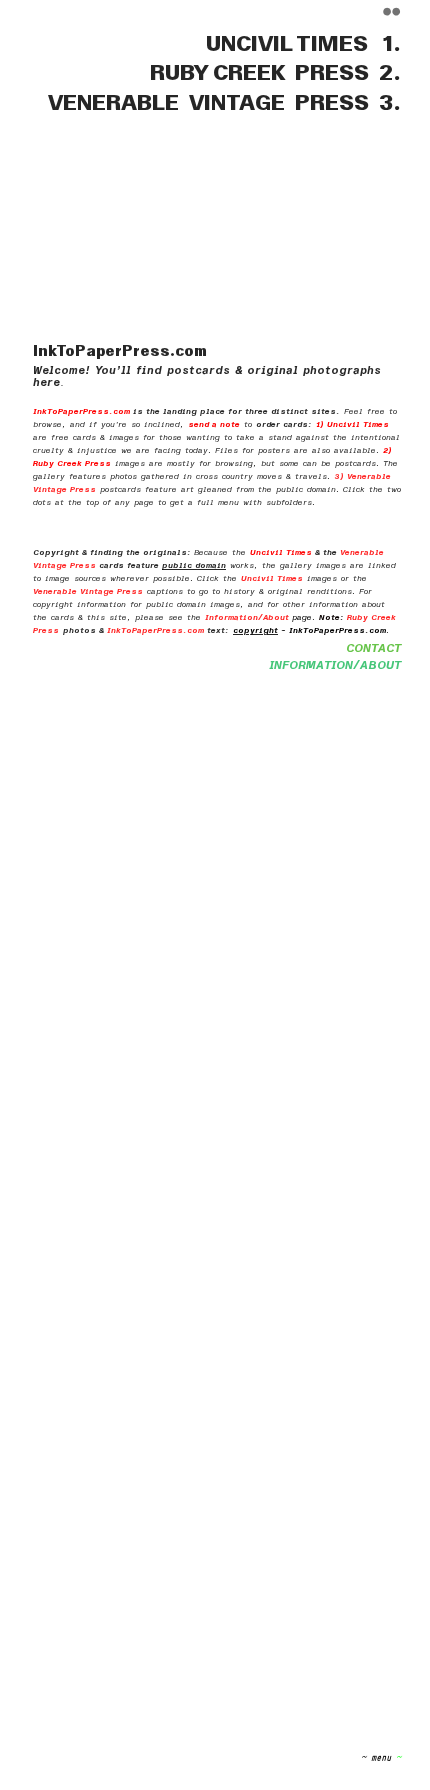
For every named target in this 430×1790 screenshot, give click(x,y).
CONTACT (373, 648)
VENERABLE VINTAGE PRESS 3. (224, 103)
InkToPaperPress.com (81, 411)
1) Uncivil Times (352, 424)
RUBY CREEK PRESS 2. (268, 73)
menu (376, 1756)
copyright (255, 630)
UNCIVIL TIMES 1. (303, 44)
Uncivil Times (281, 552)
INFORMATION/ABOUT (335, 665)
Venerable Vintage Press (88, 591)
